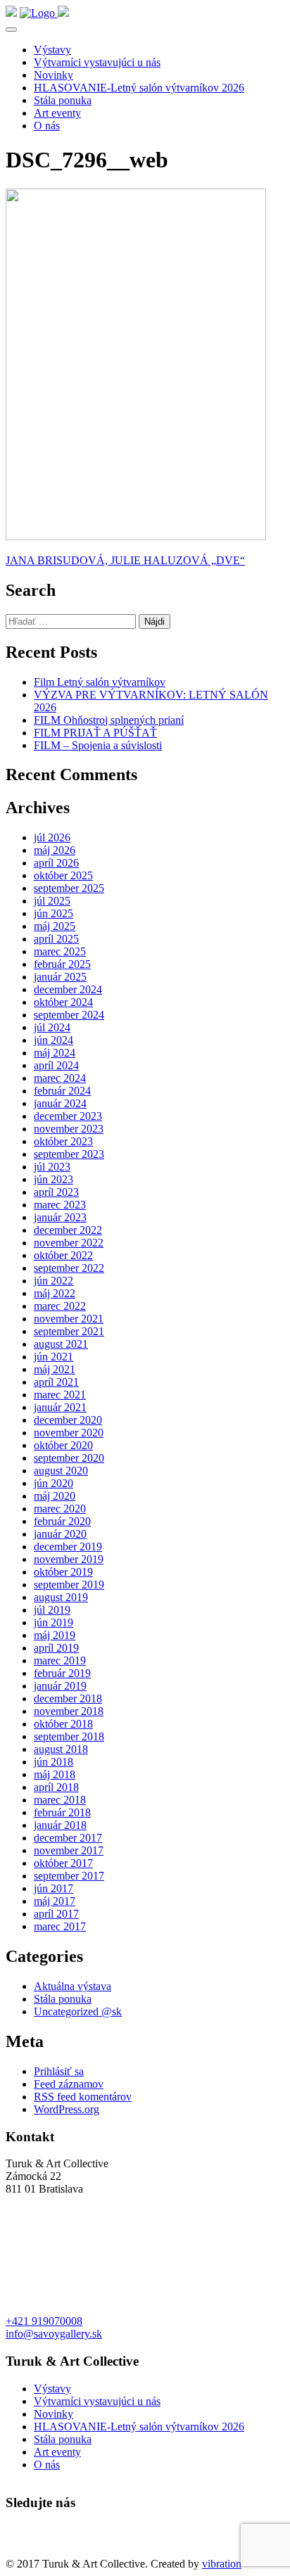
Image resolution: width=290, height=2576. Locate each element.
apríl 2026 (56, 863)
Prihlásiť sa (59, 2071)
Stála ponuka (63, 100)
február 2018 (62, 1812)
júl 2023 (52, 1167)
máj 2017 (55, 1901)
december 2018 (68, 1698)
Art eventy (57, 113)
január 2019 (60, 1686)
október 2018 (63, 1724)
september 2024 (69, 1015)
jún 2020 (53, 1483)
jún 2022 (53, 1281)
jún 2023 (53, 1179)
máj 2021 (55, 1369)
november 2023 (69, 1129)
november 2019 (69, 1559)
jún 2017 (53, 1888)
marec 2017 (60, 1926)
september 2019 (69, 1585)
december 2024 (68, 989)
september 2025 (69, 888)
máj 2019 (55, 1635)
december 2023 (68, 1116)
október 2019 (63, 1572)
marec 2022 (60, 1306)
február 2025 (62, 964)
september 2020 (69, 1458)
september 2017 (69, 1876)
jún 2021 (53, 1357)
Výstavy (52, 50)
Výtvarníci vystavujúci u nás (97, 62)
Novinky (53, 75)
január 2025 (60, 977)
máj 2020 (55, 1496)
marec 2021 (60, 1395)
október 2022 (63, 1255)
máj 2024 (55, 1053)
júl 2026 (52, 837)
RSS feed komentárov (83, 2097)
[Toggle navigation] (11, 30)
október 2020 (63, 1445)
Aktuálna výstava (72, 1986)
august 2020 (61, 1471)
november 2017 (69, 1850)
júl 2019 (52, 1610)
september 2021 (69, 1331)
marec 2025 (60, 951)
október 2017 (63, 1863)
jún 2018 (53, 1762)
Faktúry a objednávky (54, 2551)
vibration (222, 2564)
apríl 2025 (56, 939)
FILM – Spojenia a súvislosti (98, 745)
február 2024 (62, 1091)
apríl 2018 (56, 1787)
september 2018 (69, 1736)
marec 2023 (60, 1205)
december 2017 (68, 1838)
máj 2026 (55, 850)
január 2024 (60, 1103)
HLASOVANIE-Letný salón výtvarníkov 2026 (139, 88)
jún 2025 (53, 913)
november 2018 (69, 1711)
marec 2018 (60, 1800)
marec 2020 (60, 1509)
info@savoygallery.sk (54, 2334)
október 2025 (63, 875)
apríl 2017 (56, 1914)
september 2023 (69, 1154)
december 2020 (68, 1420)
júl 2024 (52, 1027)
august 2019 (61, 1597)
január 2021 (60, 1407)
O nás (47, 126)
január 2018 (60, 1825)
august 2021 (61, 1344)
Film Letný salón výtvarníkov (100, 682)
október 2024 (63, 1002)
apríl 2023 (56, 1192)
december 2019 (68, 1547)
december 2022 (68, 1230)
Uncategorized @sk (78, 2011)
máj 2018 (55, 1774)
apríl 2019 (56, 1648)
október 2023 (63, 1141)
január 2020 (60, 1534)
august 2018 (61, 1749)
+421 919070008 (44, 2321)
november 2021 (69, 1319)
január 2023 (60, 1217)
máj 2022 (55, 1293)
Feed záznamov (69, 2084)
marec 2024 (60, 1078)
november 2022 (69, 1243)
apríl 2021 (56, 1382)
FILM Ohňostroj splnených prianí (109, 720)
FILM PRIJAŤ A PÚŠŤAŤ (95, 733)
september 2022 (69, 1268)
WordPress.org (67, 2109)
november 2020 (69, 1433)
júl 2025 (52, 901)
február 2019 (62, 1673)
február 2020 (62, 1521)
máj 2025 (55, 926)
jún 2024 (53, 1040)
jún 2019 (53, 1622)
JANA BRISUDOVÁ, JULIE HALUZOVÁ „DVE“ (125, 560)
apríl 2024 (56, 1065)
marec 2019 (60, 1660)
